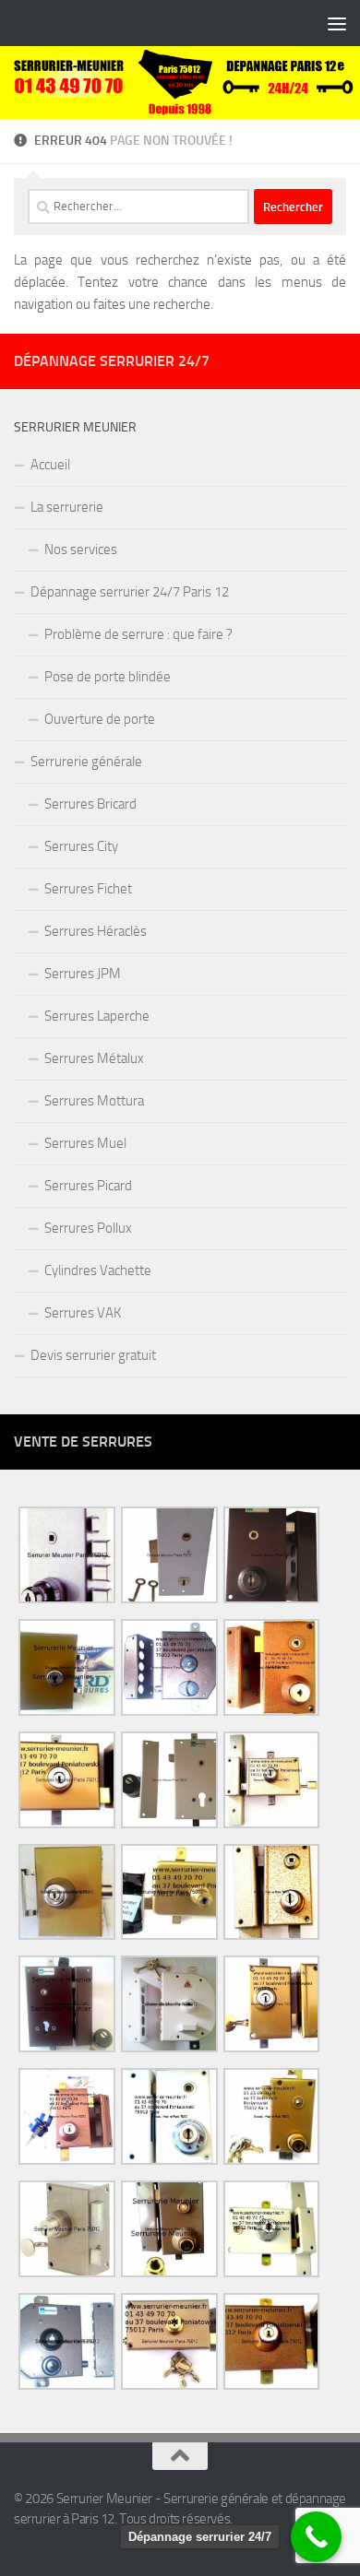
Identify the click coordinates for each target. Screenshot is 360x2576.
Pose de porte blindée (108, 677)
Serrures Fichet (88, 889)
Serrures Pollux (88, 1228)
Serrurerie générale (86, 762)
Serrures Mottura (94, 1101)
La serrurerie (67, 507)
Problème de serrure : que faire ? (138, 634)
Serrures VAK (83, 1313)
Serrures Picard (88, 1186)
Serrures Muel (85, 1143)
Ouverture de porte (100, 719)
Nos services (81, 549)
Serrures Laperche (97, 1016)
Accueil (50, 465)
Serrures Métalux (94, 1058)
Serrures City (81, 846)
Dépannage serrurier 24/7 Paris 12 (130, 592)
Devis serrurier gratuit (93, 1355)
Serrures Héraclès (96, 931)
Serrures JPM (83, 974)
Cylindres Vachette (98, 1270)
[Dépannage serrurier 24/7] (316, 2537)
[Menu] (337, 23)
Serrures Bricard (90, 804)
